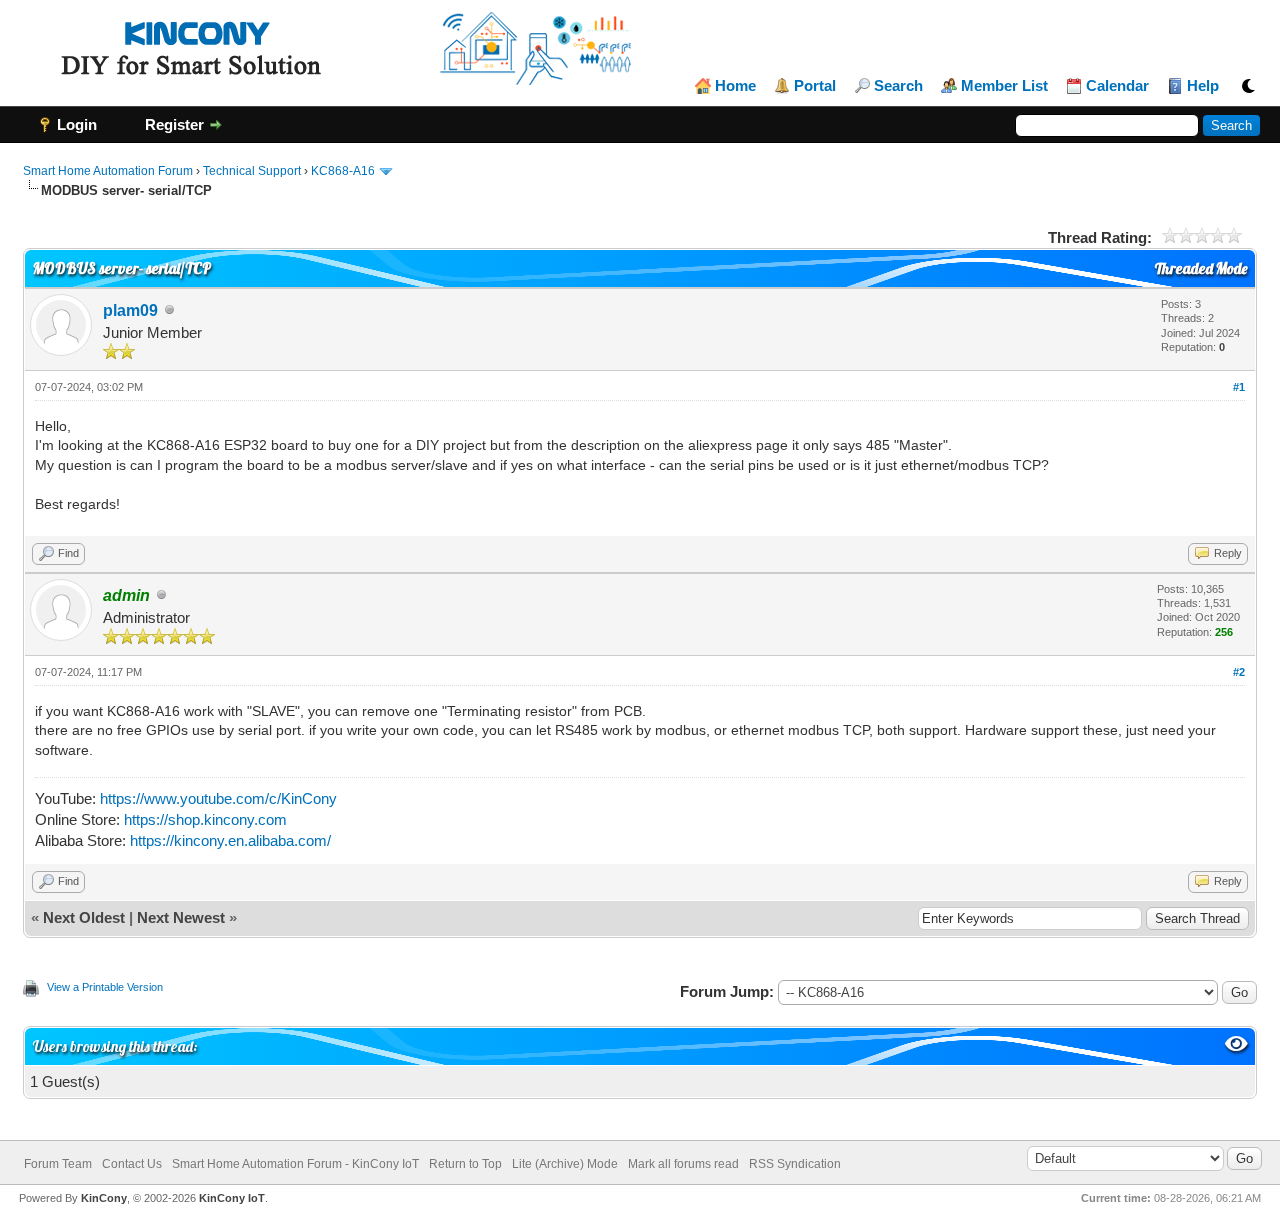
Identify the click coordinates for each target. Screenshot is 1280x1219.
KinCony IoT (232, 1198)
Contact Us (132, 1164)
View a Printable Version (105, 987)
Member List (1004, 86)
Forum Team (58, 1164)
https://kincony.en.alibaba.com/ (230, 840)
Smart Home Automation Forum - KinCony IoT (295, 1164)
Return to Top (465, 1164)
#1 (1239, 387)
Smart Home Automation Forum (108, 171)
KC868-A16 (343, 171)
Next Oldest (84, 917)
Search (898, 86)
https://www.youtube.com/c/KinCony (218, 798)
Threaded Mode (1201, 268)
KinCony (104, 1198)
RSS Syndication (795, 1164)
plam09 (130, 310)
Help (1203, 86)
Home (735, 86)
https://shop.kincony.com (205, 819)
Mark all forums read (683, 1164)
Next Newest (181, 917)
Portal (815, 86)
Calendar (1117, 86)
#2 (1239, 672)
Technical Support (252, 171)
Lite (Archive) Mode (565, 1164)
